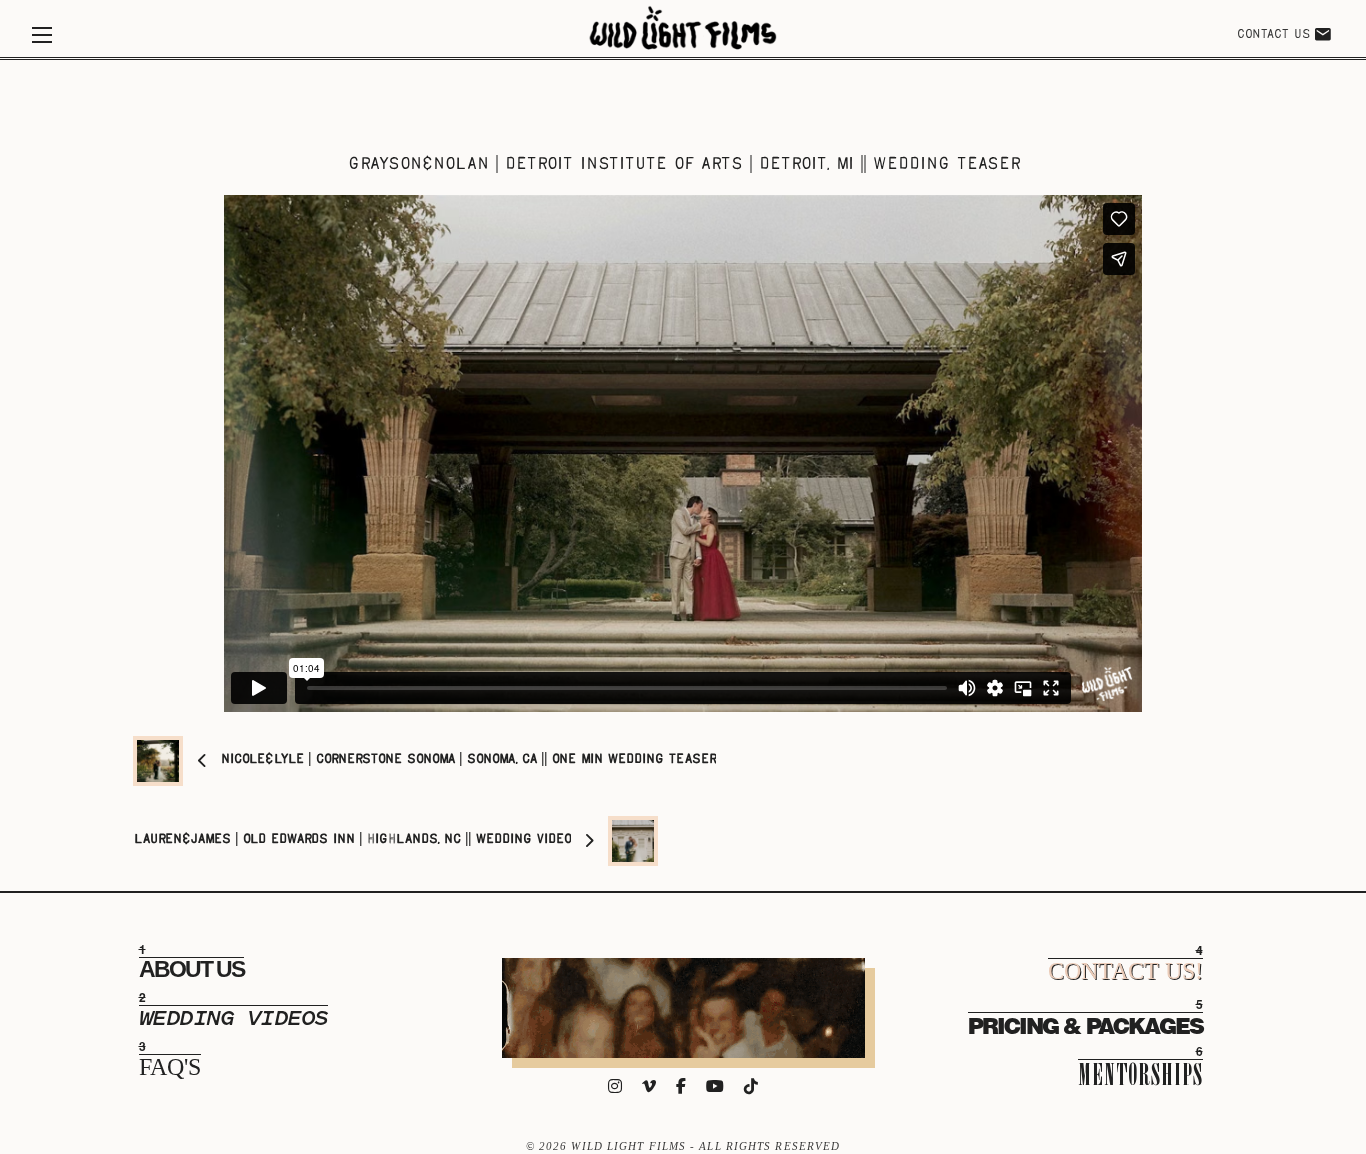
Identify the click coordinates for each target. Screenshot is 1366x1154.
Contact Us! (1125, 971)
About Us (191, 969)
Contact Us (1273, 35)
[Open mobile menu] (42, 35)
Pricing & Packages (1085, 1024)
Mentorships (1140, 1073)
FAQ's (170, 1067)
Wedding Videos (233, 1018)
